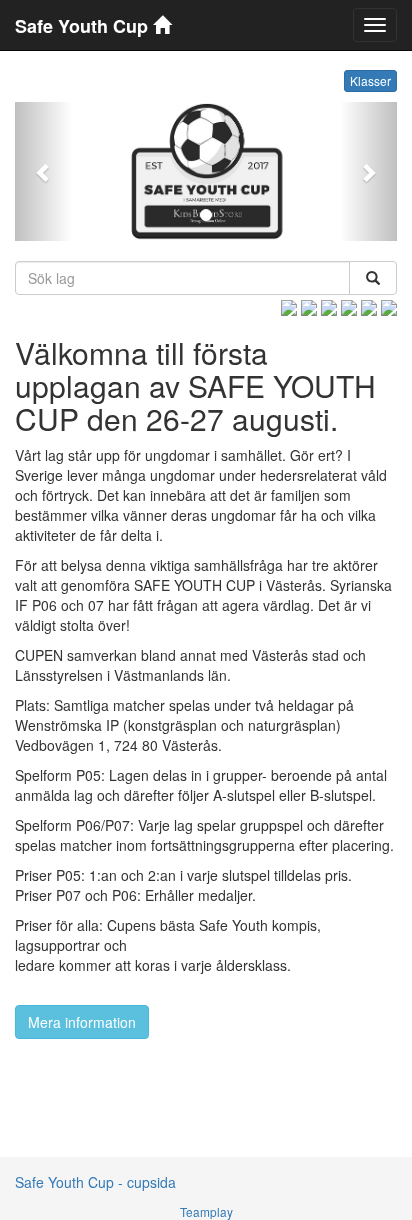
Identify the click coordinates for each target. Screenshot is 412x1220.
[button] (43, 171)
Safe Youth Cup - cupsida (95, 1182)
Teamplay (206, 1211)
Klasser (370, 80)
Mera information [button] (82, 1022)
